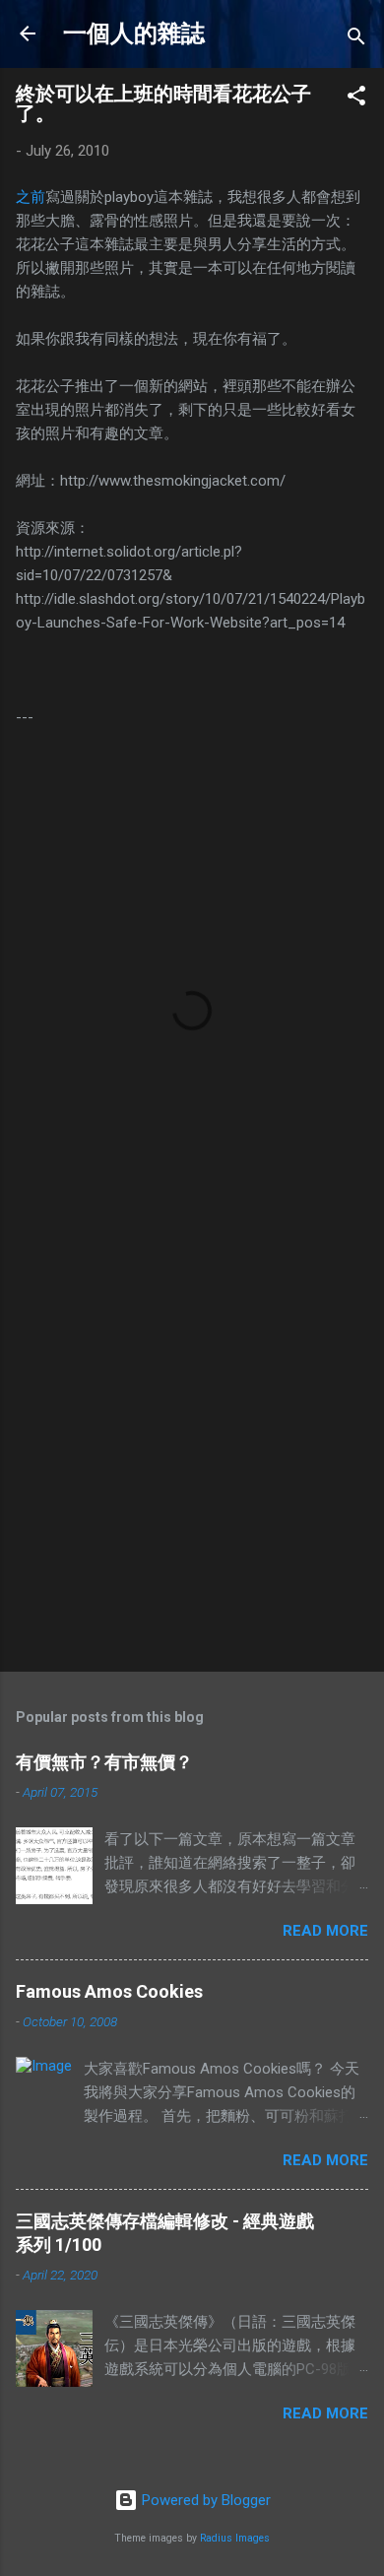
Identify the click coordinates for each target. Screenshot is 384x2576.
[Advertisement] (192, 1448)
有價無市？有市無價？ (104, 1762)
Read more (325, 1931)
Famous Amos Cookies (109, 1991)
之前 (31, 197)
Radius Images (235, 2538)
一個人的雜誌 (134, 33)
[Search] (356, 40)
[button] (356, 99)
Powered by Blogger (204, 2500)
